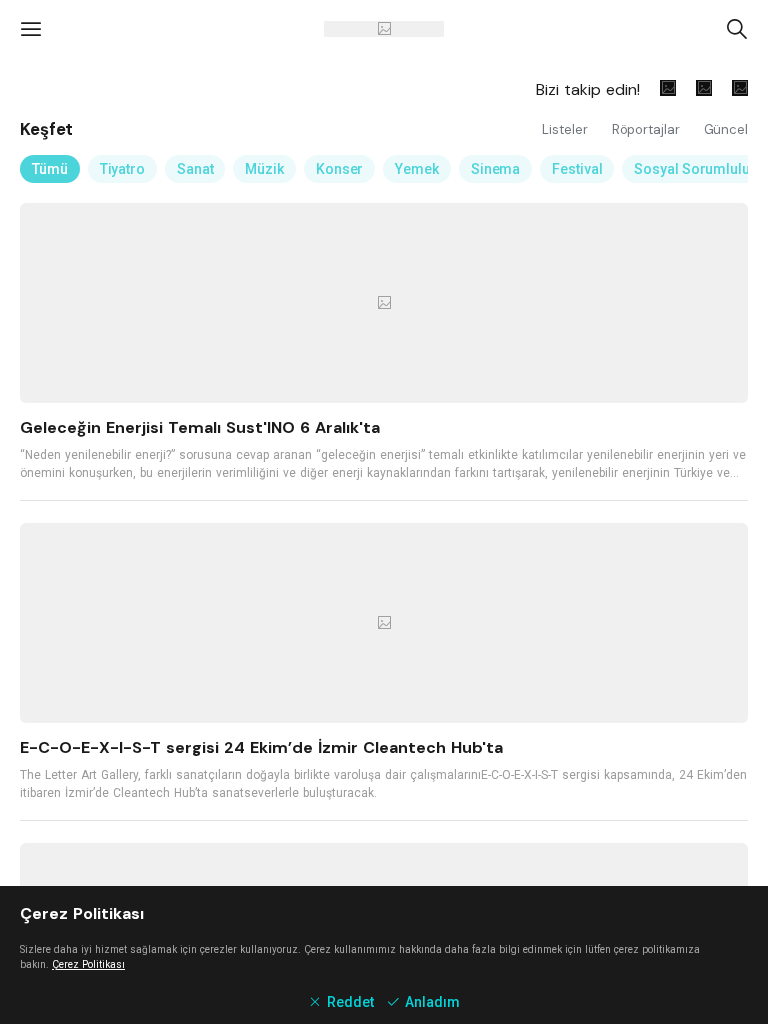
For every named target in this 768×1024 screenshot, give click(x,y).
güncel (726, 129)
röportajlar (648, 129)
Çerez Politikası (88, 964)
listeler (566, 129)
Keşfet (46, 129)
